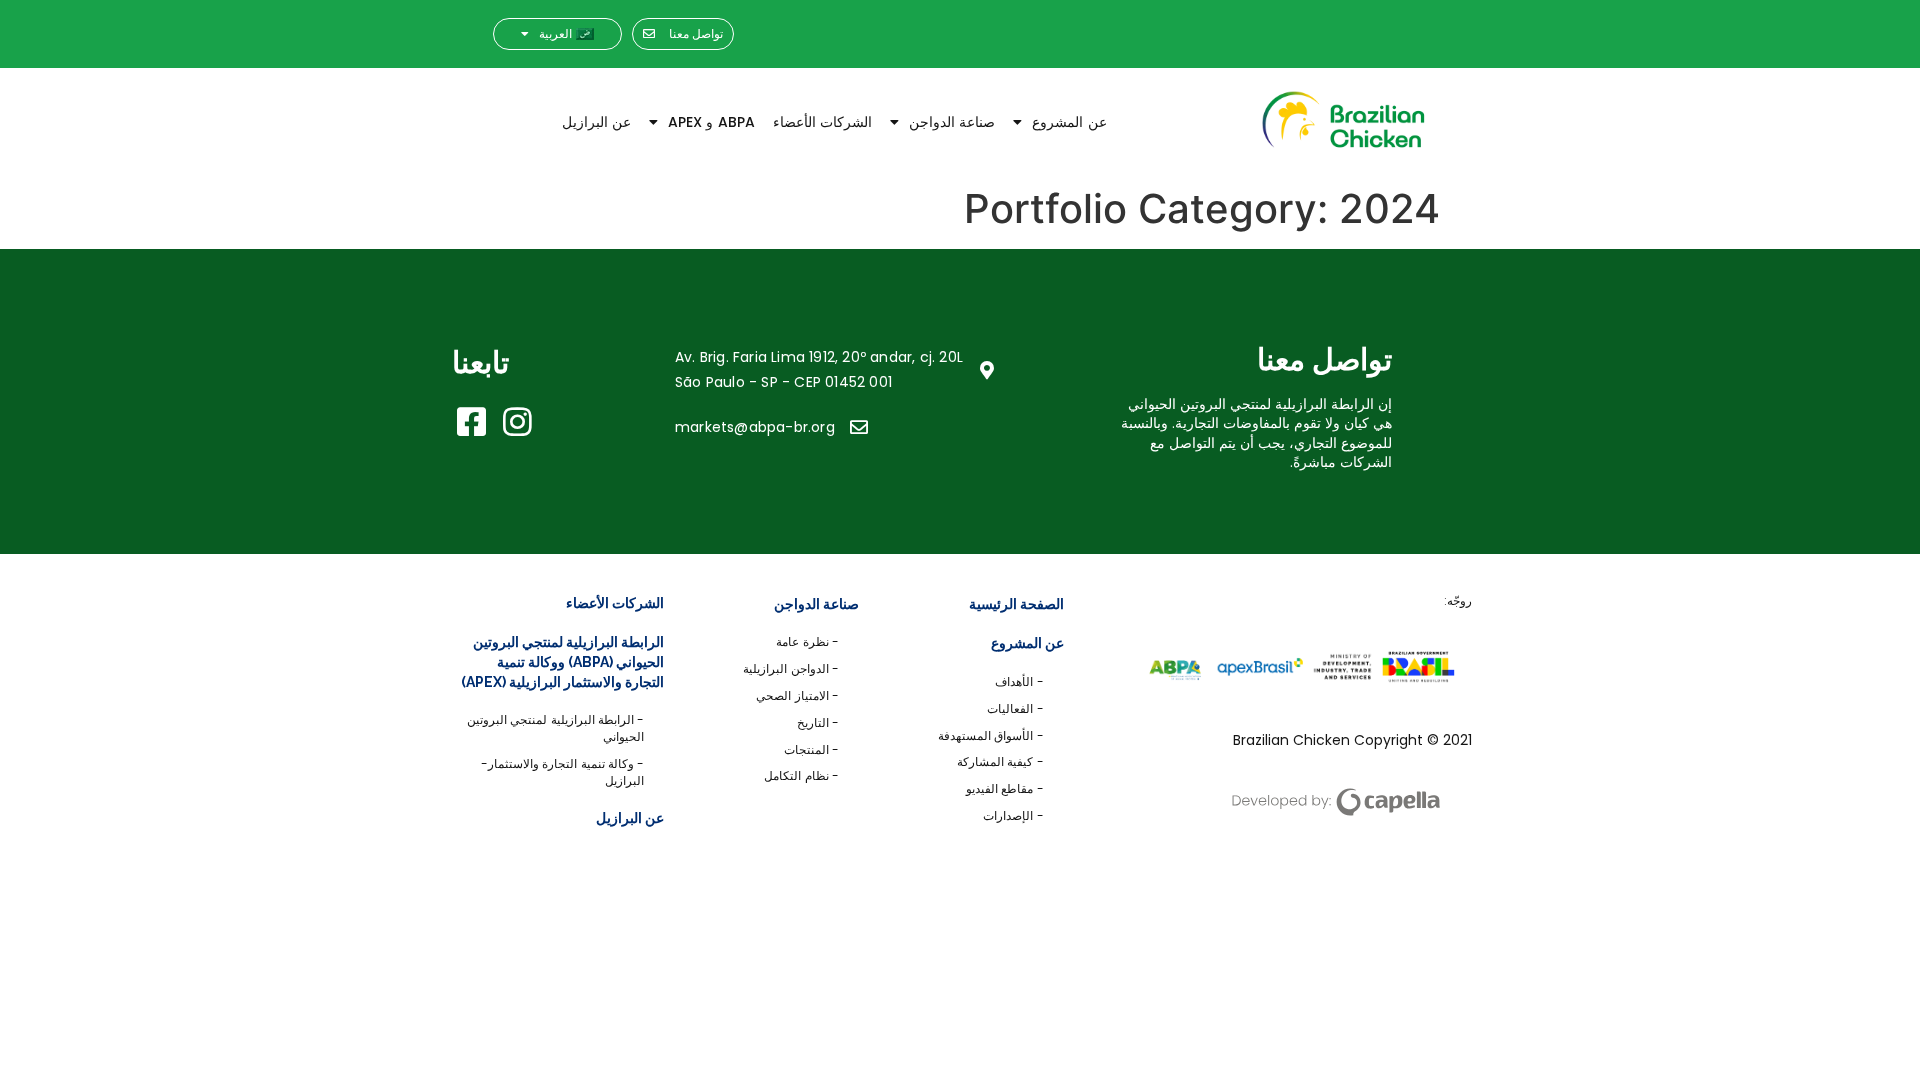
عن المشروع (1069, 122)
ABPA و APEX (711, 122)
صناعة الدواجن (952, 122)
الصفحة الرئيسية (1016, 604)
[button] (683, 34)
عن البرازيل (596, 122)
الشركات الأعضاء (822, 122)
